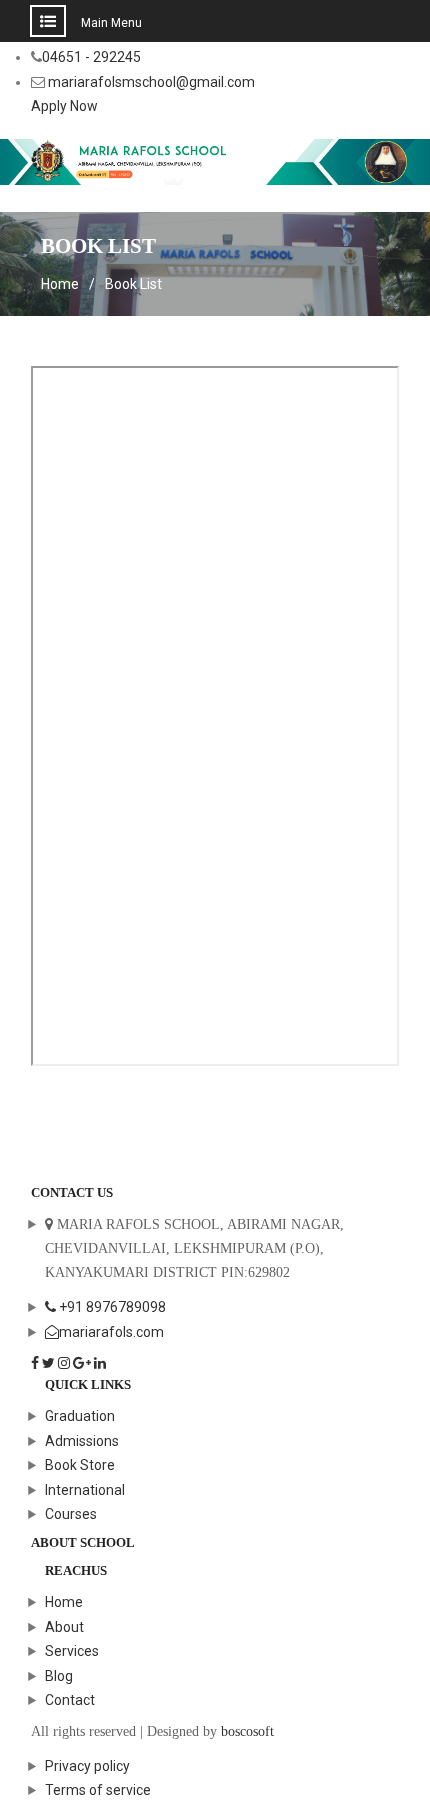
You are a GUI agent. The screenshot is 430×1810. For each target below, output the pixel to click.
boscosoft (247, 1731)
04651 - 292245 (91, 57)
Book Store (80, 1465)
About (64, 1627)
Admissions (82, 1441)
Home (64, 1602)
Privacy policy (87, 1766)
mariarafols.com (111, 1332)
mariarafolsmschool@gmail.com (151, 82)
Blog (59, 1676)
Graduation (80, 1416)
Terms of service (98, 1790)
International (85, 1490)
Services (72, 1651)
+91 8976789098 (111, 1307)
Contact (70, 1700)
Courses (71, 1514)
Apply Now (64, 106)
